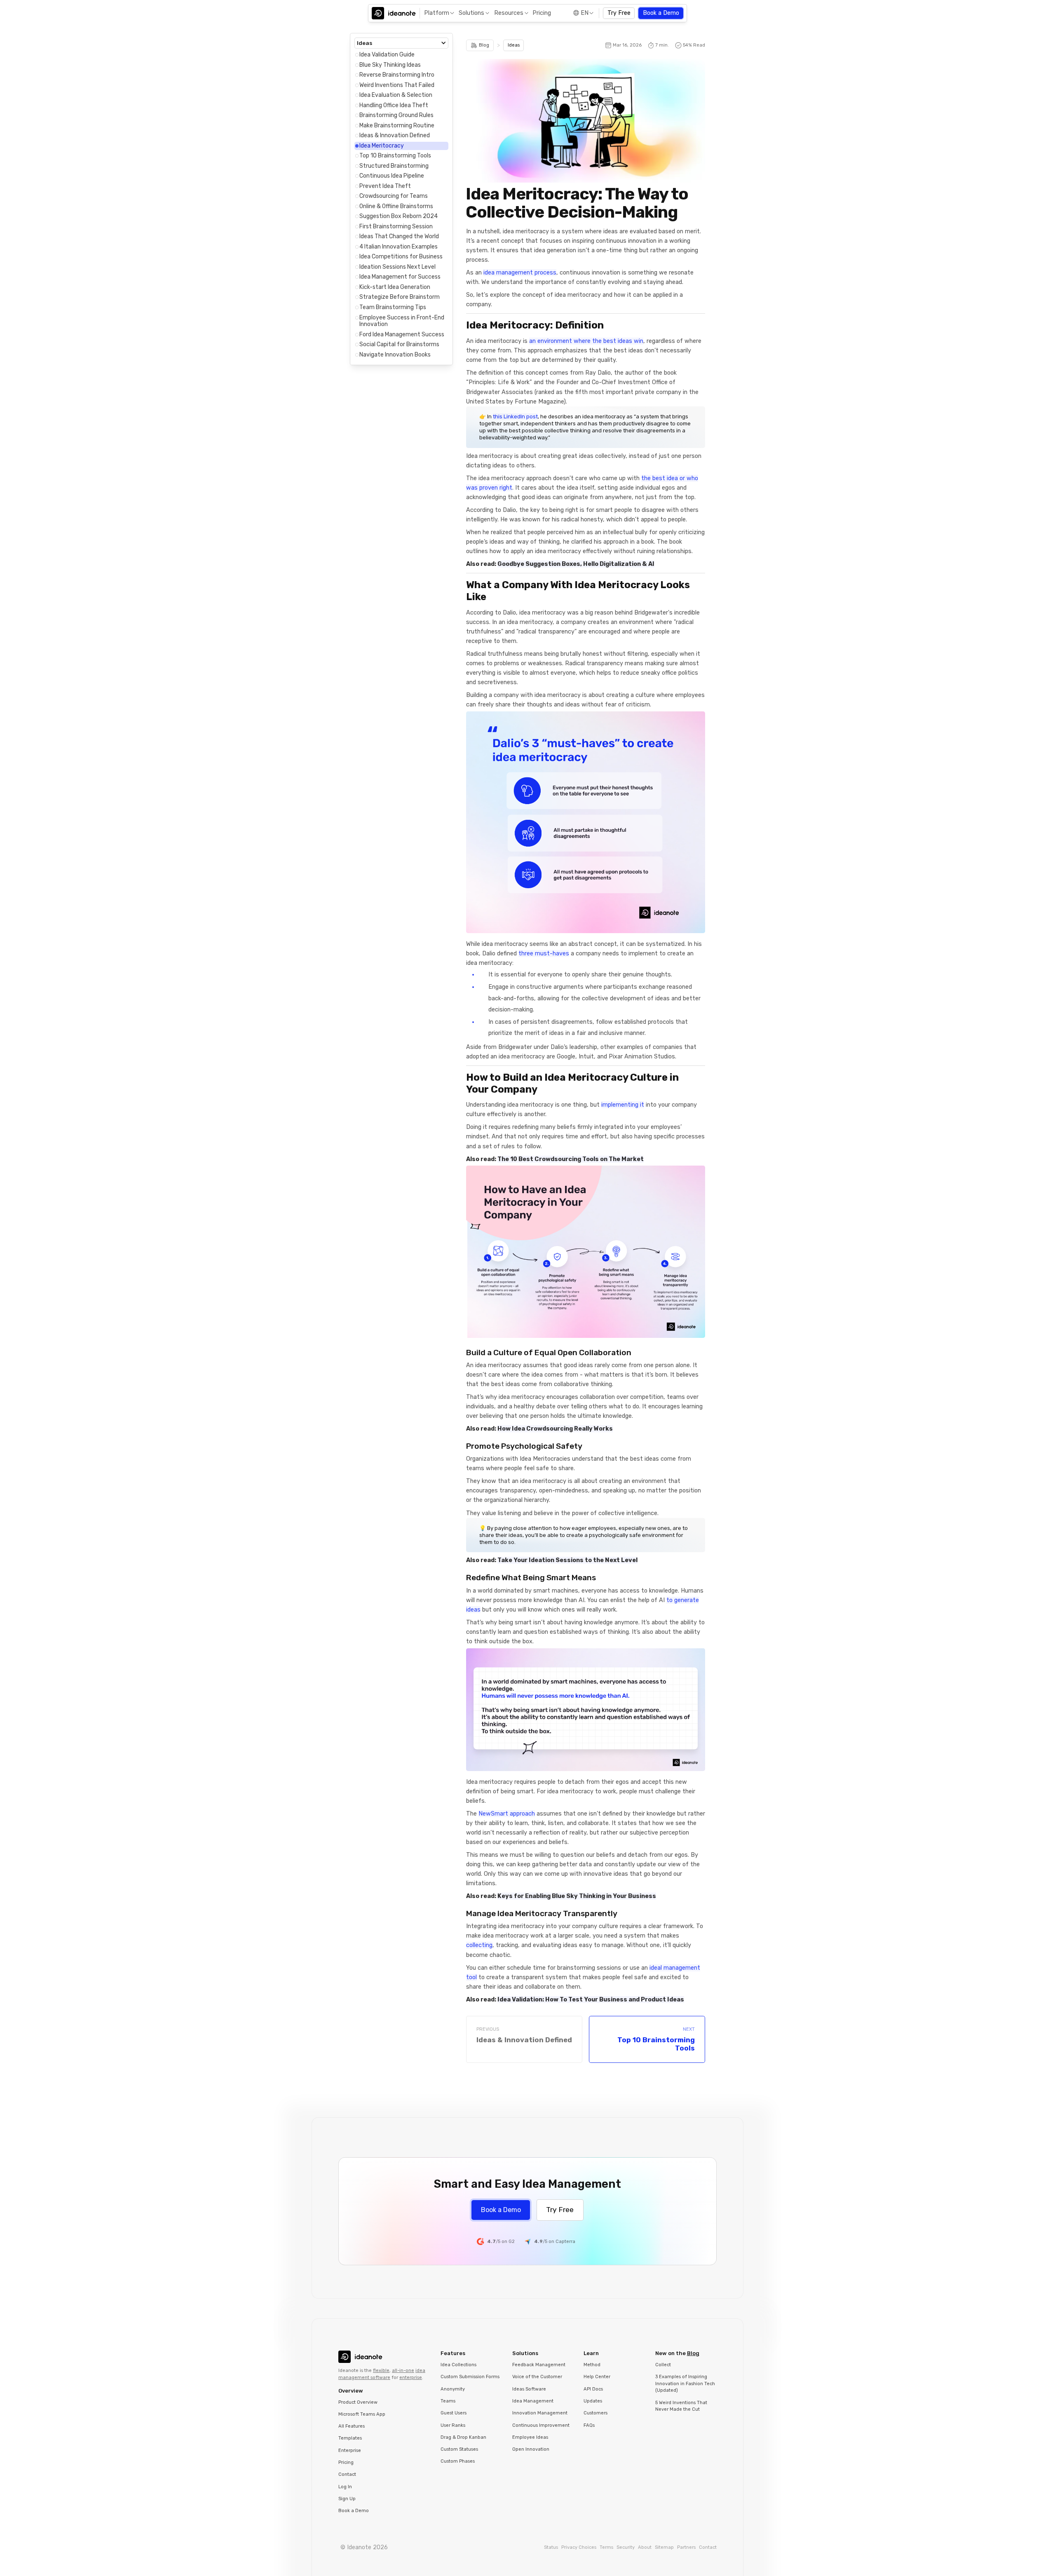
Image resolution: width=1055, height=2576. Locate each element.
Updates (593, 2401)
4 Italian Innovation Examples (399, 247)
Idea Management (533, 2401)
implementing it (623, 1105)
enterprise (411, 2378)
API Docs (593, 2389)
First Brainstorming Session (396, 226)
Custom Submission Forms (470, 2377)
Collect (663, 2365)
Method (592, 2365)
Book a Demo (661, 13)
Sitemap (664, 2547)
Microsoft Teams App (362, 2414)
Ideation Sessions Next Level (397, 267)
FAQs (589, 2425)
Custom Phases (458, 2461)
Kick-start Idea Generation (395, 287)
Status (551, 2547)
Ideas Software (529, 2389)
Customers (595, 2413)
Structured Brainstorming (394, 166)
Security (626, 2547)
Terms (606, 2547)
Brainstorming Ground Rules (396, 115)
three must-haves (544, 954)
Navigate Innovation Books (395, 355)
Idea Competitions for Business (401, 257)
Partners (686, 2547)
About (645, 2547)
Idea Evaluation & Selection (396, 95)
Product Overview (358, 2402)
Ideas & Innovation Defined (395, 135)
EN (585, 13)
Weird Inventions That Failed (397, 85)
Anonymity (453, 2389)
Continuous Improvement (541, 2425)
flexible (381, 2371)
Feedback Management (539, 2365)
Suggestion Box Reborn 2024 (399, 216)
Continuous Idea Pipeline (392, 176)
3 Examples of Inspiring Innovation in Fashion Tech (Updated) (685, 2384)
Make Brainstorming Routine (397, 126)
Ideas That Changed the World (399, 236)
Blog (693, 2353)
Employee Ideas (530, 2437)
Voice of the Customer (537, 2377)
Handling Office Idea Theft (394, 105)
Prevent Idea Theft (385, 186)
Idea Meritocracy (382, 146)
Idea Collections (458, 2365)
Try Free (619, 13)
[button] (438, 13)
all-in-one (403, 2371)
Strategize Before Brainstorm (400, 297)
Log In (345, 2487)
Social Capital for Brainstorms (399, 344)
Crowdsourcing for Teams (394, 196)
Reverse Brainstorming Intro (397, 75)
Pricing (542, 13)
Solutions (471, 13)
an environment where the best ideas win (586, 341)
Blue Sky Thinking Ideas (390, 65)
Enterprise (350, 2450)
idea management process (520, 273)
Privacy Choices (579, 2547)
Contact (347, 2474)
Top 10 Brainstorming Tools (395, 156)
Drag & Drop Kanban (463, 2437)
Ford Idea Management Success (402, 334)
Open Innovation (531, 2449)
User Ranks (453, 2425)
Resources (509, 13)
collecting (479, 1945)
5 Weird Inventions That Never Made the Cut (681, 2406)
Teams (448, 2401)
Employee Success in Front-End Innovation (402, 321)
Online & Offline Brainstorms (396, 206)
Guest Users (454, 2413)
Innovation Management (540, 2413)
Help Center (597, 2377)
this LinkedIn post (515, 416)
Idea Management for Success (400, 277)
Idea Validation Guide (387, 55)
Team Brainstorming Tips (393, 307)
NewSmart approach (507, 1814)
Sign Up (347, 2499)
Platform (437, 13)
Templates (350, 2438)
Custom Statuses (459, 2449)
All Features (352, 2426)
